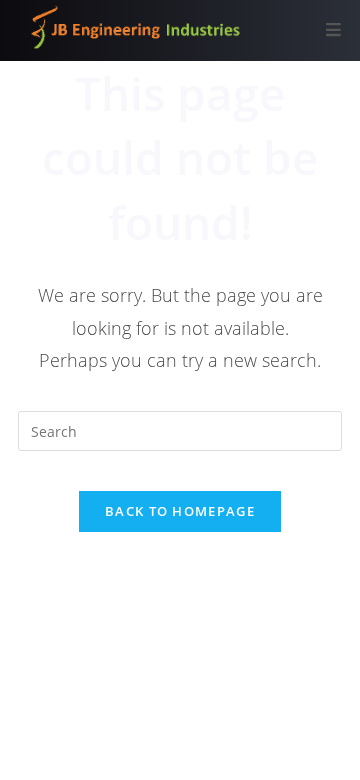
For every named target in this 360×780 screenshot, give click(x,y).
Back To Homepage (180, 511)
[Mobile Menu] (334, 30)
